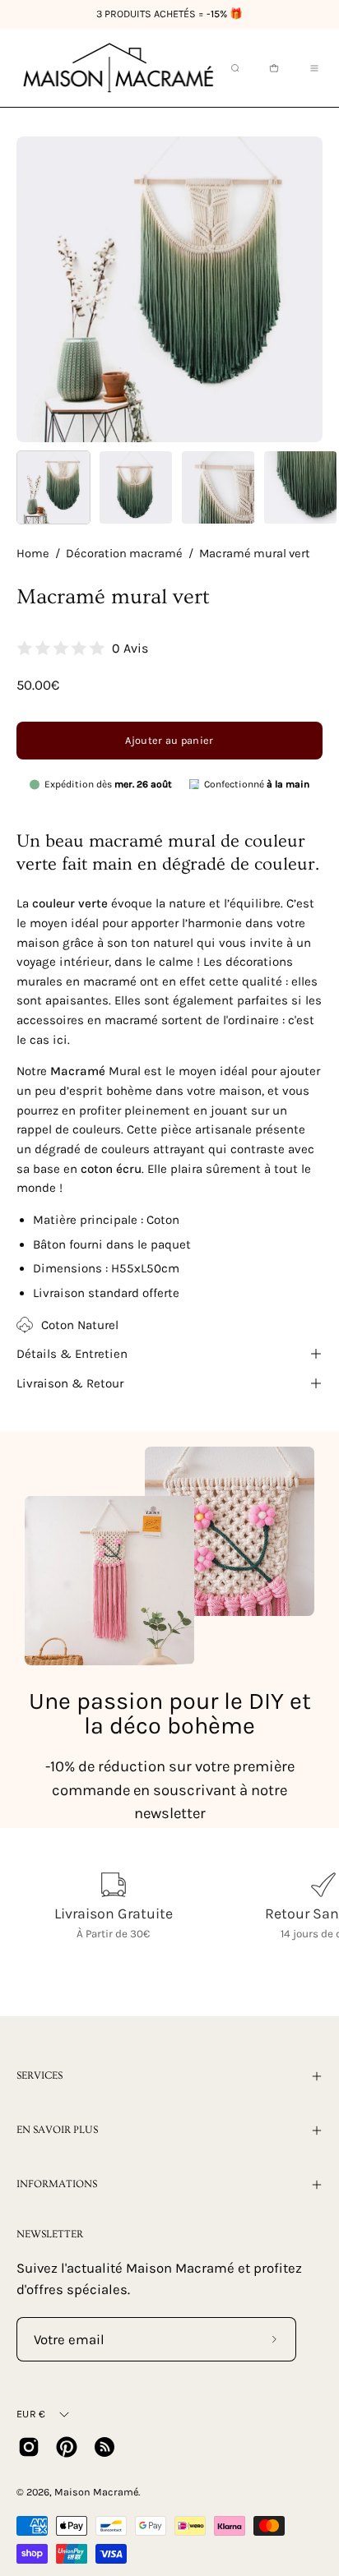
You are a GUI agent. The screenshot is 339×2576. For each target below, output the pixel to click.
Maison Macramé (96, 2492)
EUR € (31, 2414)
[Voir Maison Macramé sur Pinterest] (67, 2447)
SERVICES (39, 2075)
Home (33, 554)
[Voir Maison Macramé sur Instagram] (29, 2447)
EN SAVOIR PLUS (57, 2130)
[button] (234, 68)
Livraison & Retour (70, 1383)
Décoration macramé (124, 554)
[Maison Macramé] (118, 68)
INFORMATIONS (57, 2184)
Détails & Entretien (72, 1354)
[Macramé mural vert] (53, 487)
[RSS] (104, 2447)
